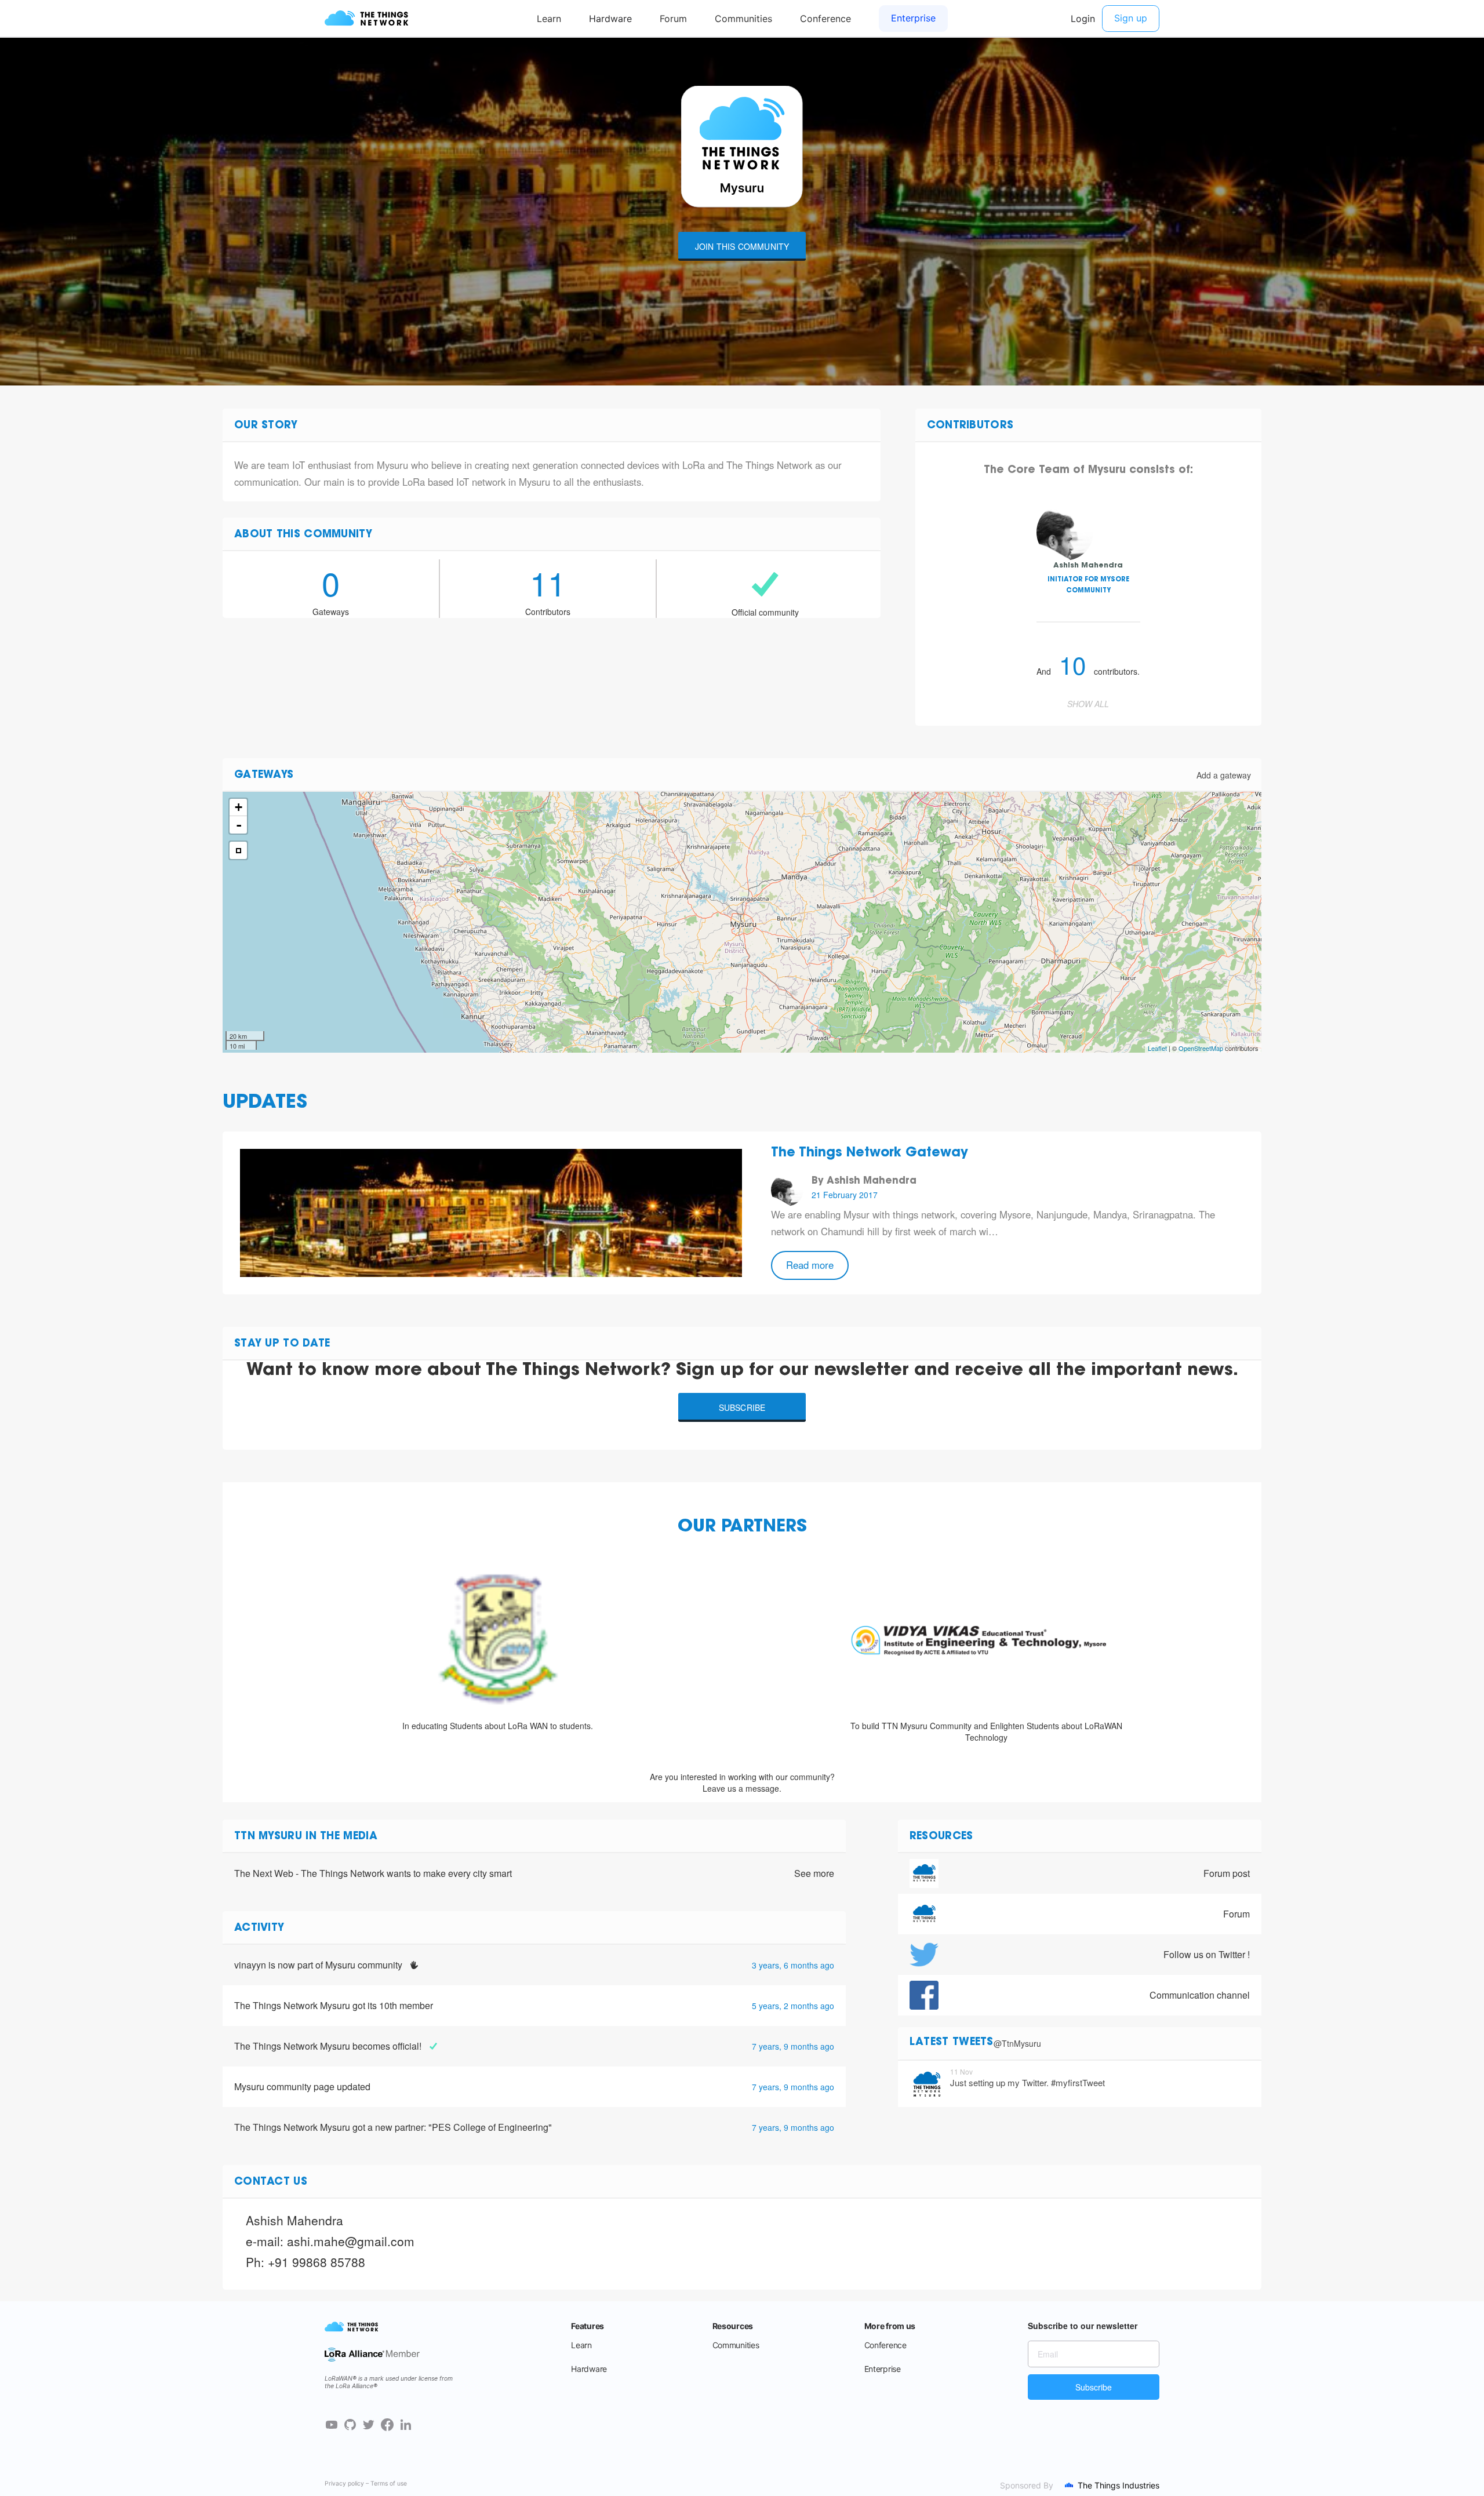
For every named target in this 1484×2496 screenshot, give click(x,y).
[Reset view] (238, 850)
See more (814, 1873)
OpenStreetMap (1201, 1048)
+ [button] (239, 807)
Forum (1236, 1914)
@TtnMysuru (1017, 2043)
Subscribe (742, 1407)
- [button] (239, 825)
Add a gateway (1224, 775)
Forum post (1227, 1873)
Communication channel (1200, 1995)
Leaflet (1157, 1048)
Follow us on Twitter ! (1207, 1954)
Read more (810, 1265)
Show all (1088, 704)
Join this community (742, 246)
